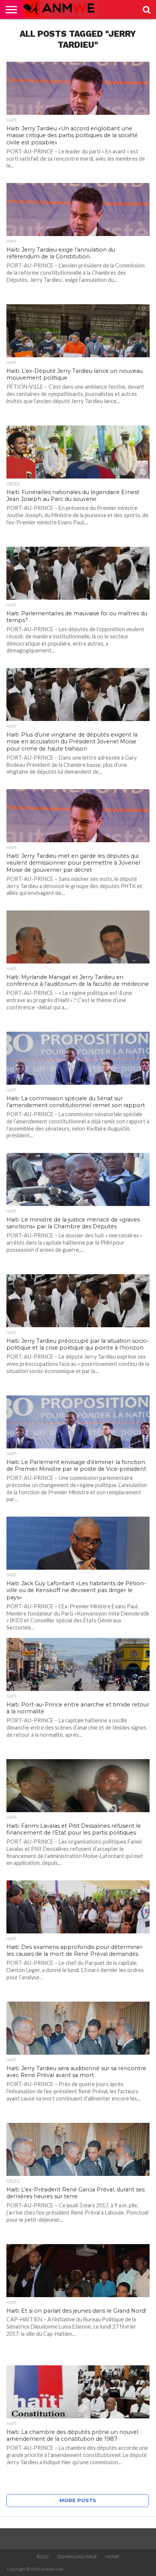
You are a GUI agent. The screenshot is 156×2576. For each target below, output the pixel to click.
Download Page (77, 2557)
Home (112, 2557)
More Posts (78, 2500)
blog (43, 2557)
